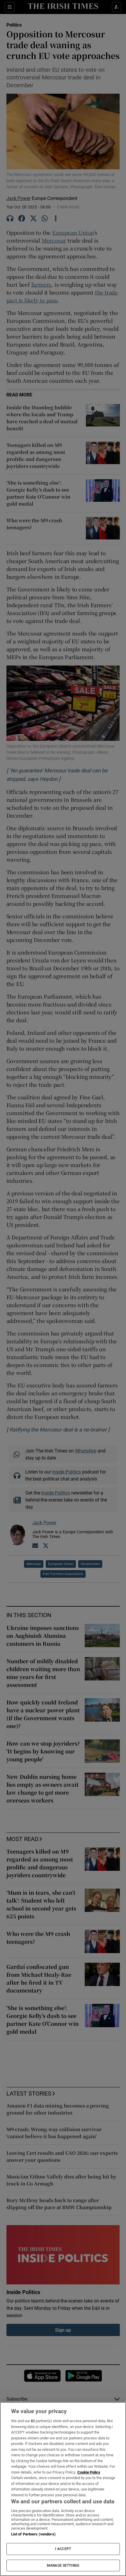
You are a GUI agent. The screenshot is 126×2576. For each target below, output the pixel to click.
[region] (63, 2489)
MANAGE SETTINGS (63, 2565)
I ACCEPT (63, 2549)
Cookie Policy (89, 2472)
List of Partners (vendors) (33, 2534)
